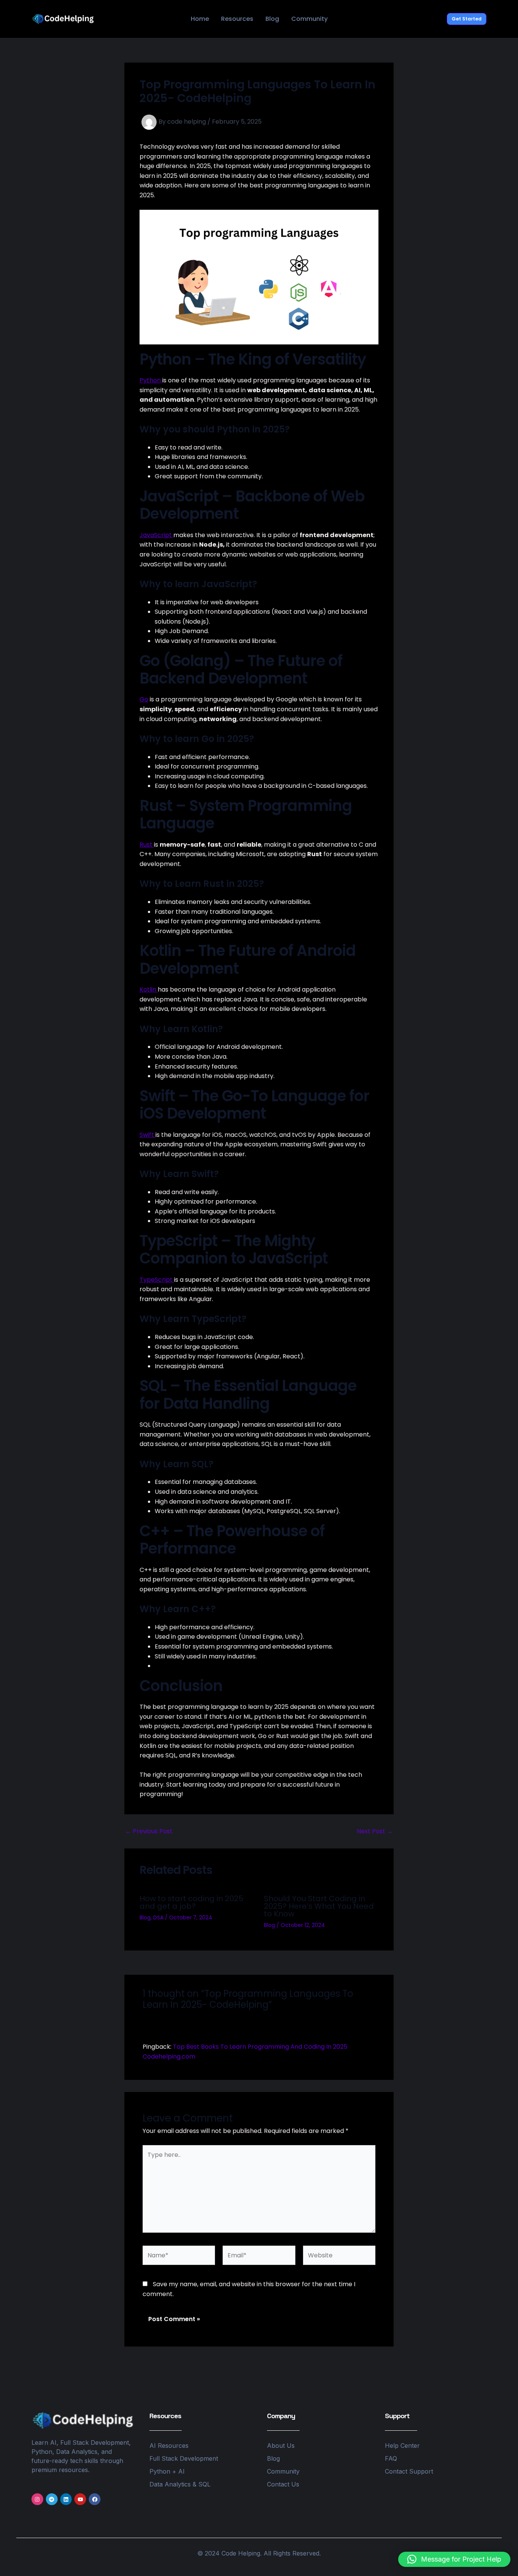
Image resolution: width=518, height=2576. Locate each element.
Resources (237, 19)
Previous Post (149, 1831)
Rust (147, 845)
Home (200, 19)
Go (144, 699)
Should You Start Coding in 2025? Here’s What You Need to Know (319, 1906)
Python (151, 380)
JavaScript (156, 535)
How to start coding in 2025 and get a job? (192, 1902)
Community (309, 19)
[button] (467, 19)
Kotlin (149, 989)
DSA (158, 1917)
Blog (272, 19)
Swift (148, 1135)
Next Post (375, 1831)
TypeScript (157, 1280)
